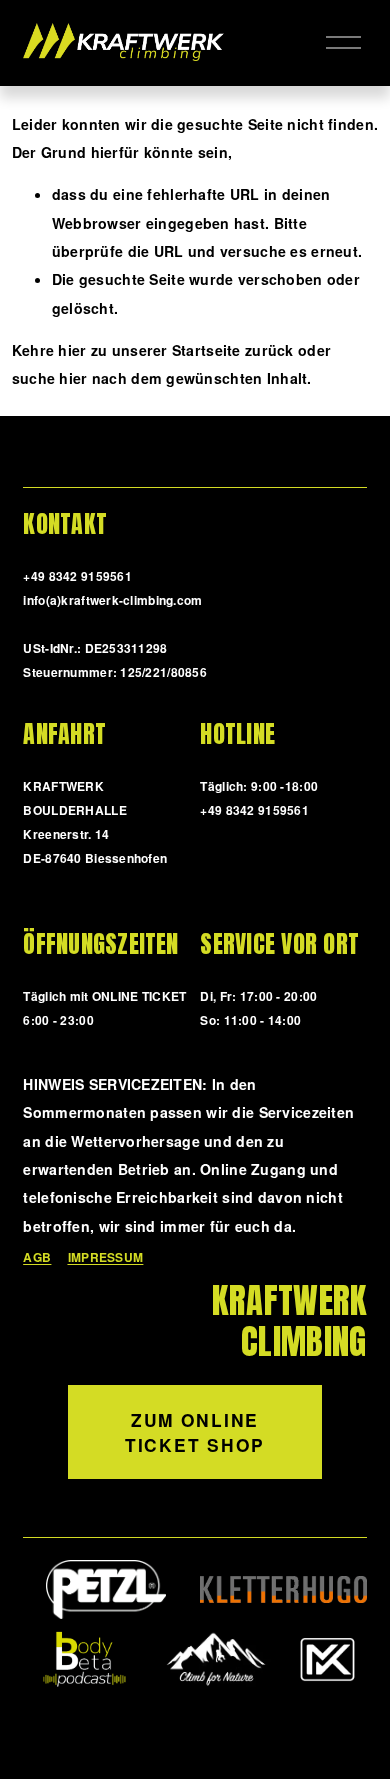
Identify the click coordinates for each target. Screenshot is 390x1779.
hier (72, 350)
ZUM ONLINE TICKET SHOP (195, 1432)
